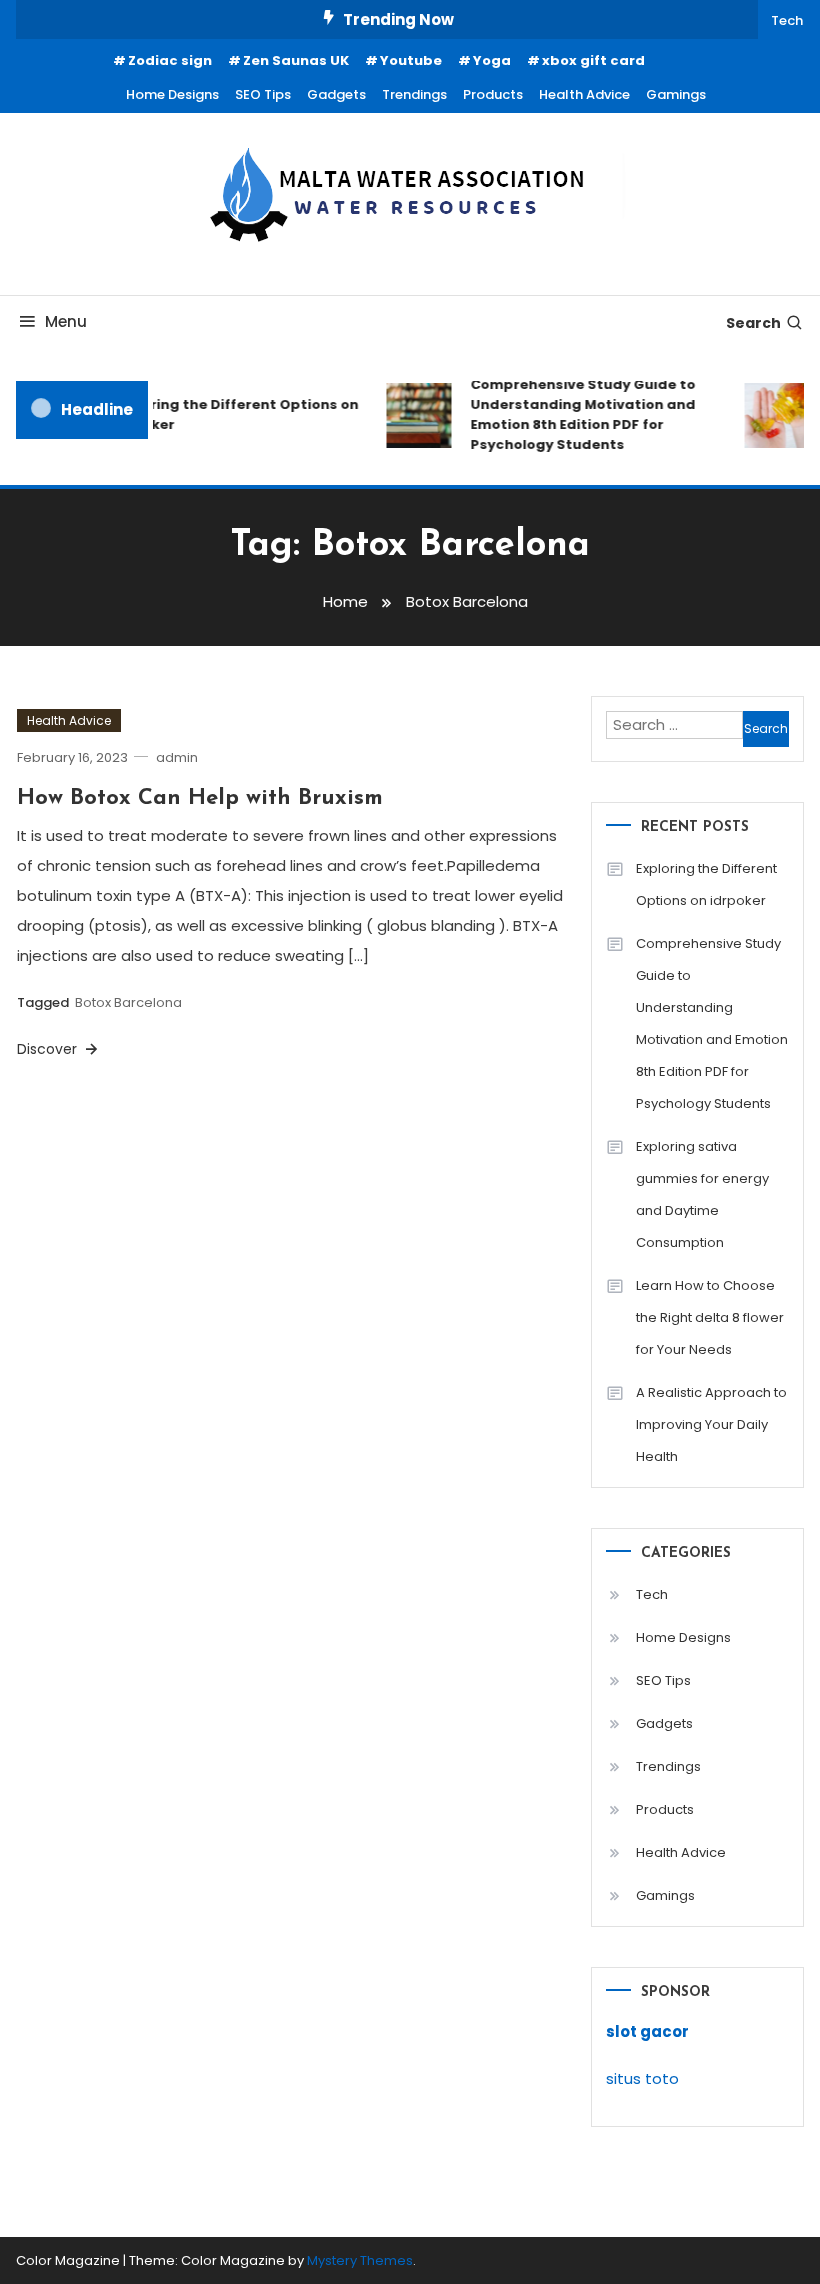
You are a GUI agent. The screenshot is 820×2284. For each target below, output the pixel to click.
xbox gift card (593, 60)
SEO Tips (263, 94)
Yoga (492, 60)
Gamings (676, 94)
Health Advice (584, 94)
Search (753, 323)
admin (177, 757)
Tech (787, 20)
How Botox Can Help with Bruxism (200, 798)
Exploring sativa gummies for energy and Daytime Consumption (702, 1194)
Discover (49, 1049)
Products (493, 94)
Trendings (414, 94)
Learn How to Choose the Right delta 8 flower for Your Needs (710, 1317)
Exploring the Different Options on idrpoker (229, 414)
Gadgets (336, 94)
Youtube (411, 60)
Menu (66, 321)
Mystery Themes (360, 2260)
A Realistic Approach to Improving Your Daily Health (711, 1424)
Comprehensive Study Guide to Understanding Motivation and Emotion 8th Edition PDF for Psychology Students (576, 414)
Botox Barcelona (128, 1002)
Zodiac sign (170, 60)
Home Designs (172, 94)
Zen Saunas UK (296, 60)
